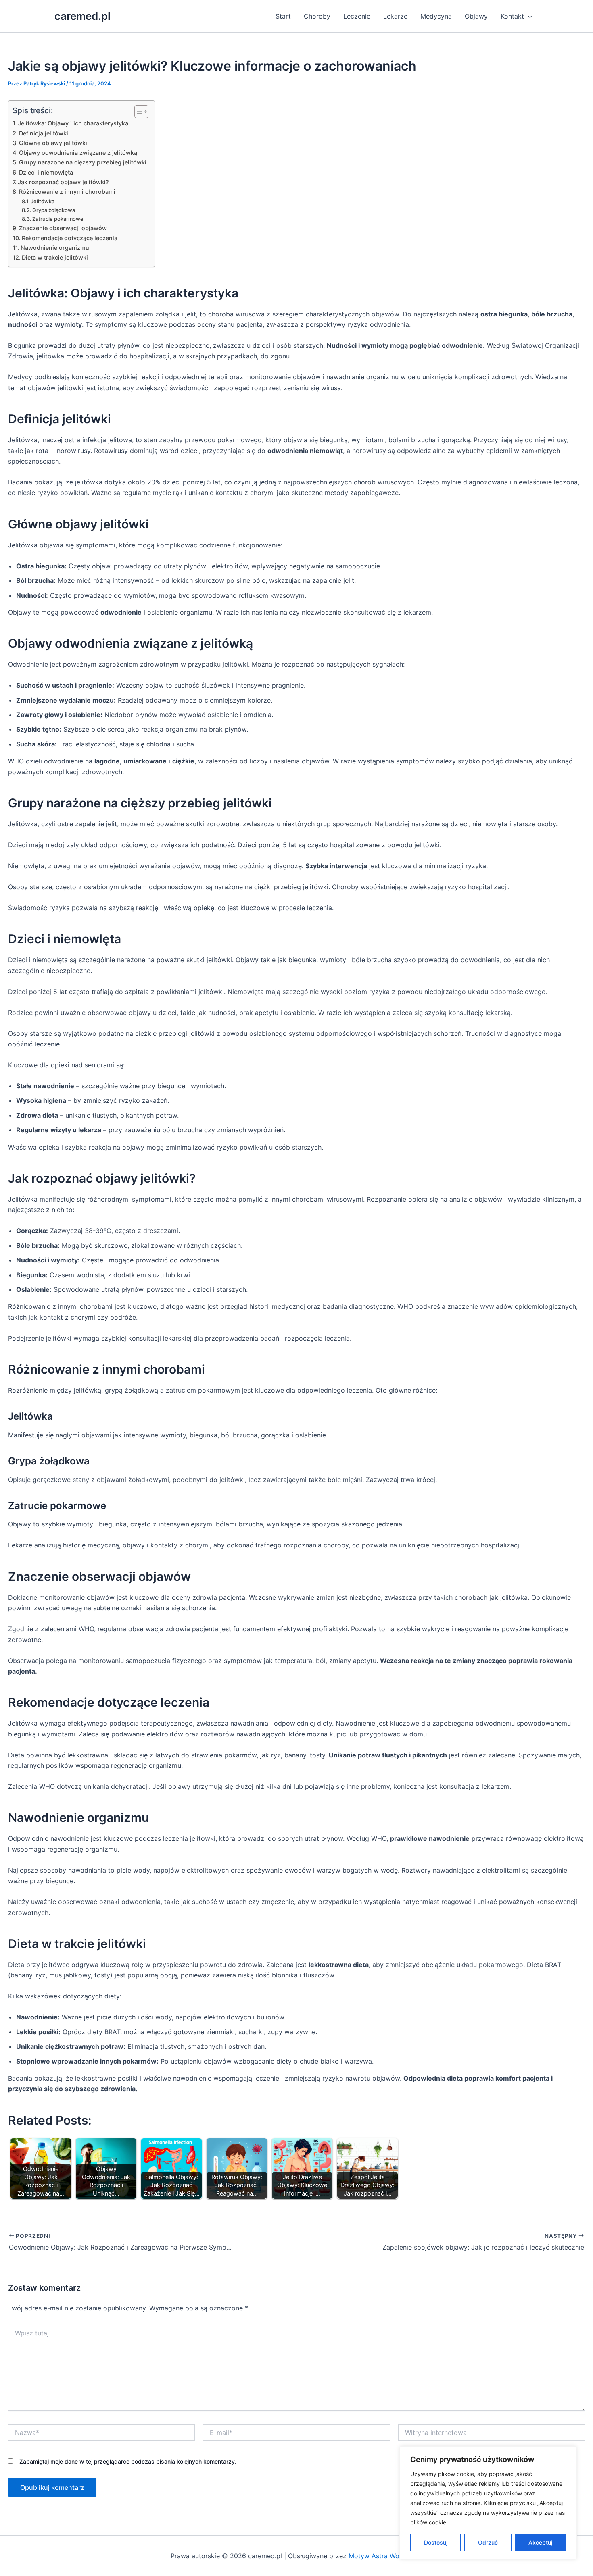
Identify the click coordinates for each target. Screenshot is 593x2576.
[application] (528, 16)
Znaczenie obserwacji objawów (63, 228)
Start (283, 16)
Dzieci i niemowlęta (46, 172)
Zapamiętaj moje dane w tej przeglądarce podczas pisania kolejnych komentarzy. (128, 2461)
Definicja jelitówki (44, 133)
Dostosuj (436, 2542)
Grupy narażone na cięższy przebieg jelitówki (83, 162)
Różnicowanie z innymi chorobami (67, 192)
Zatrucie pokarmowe (58, 219)
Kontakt (512, 16)
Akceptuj (540, 2542)
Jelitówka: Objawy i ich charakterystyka (73, 123)
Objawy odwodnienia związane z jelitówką (78, 153)
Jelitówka (43, 201)
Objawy (476, 16)
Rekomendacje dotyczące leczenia (70, 238)
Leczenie (357, 16)
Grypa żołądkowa (54, 210)
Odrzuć (488, 2542)
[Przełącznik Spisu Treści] (137, 112)
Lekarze (395, 16)
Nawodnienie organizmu (55, 248)
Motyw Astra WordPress (385, 2556)
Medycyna (436, 16)
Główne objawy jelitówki (53, 143)
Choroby (317, 16)
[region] (488, 2503)
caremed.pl (82, 16)
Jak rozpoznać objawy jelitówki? (63, 182)
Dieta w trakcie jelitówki (55, 257)
